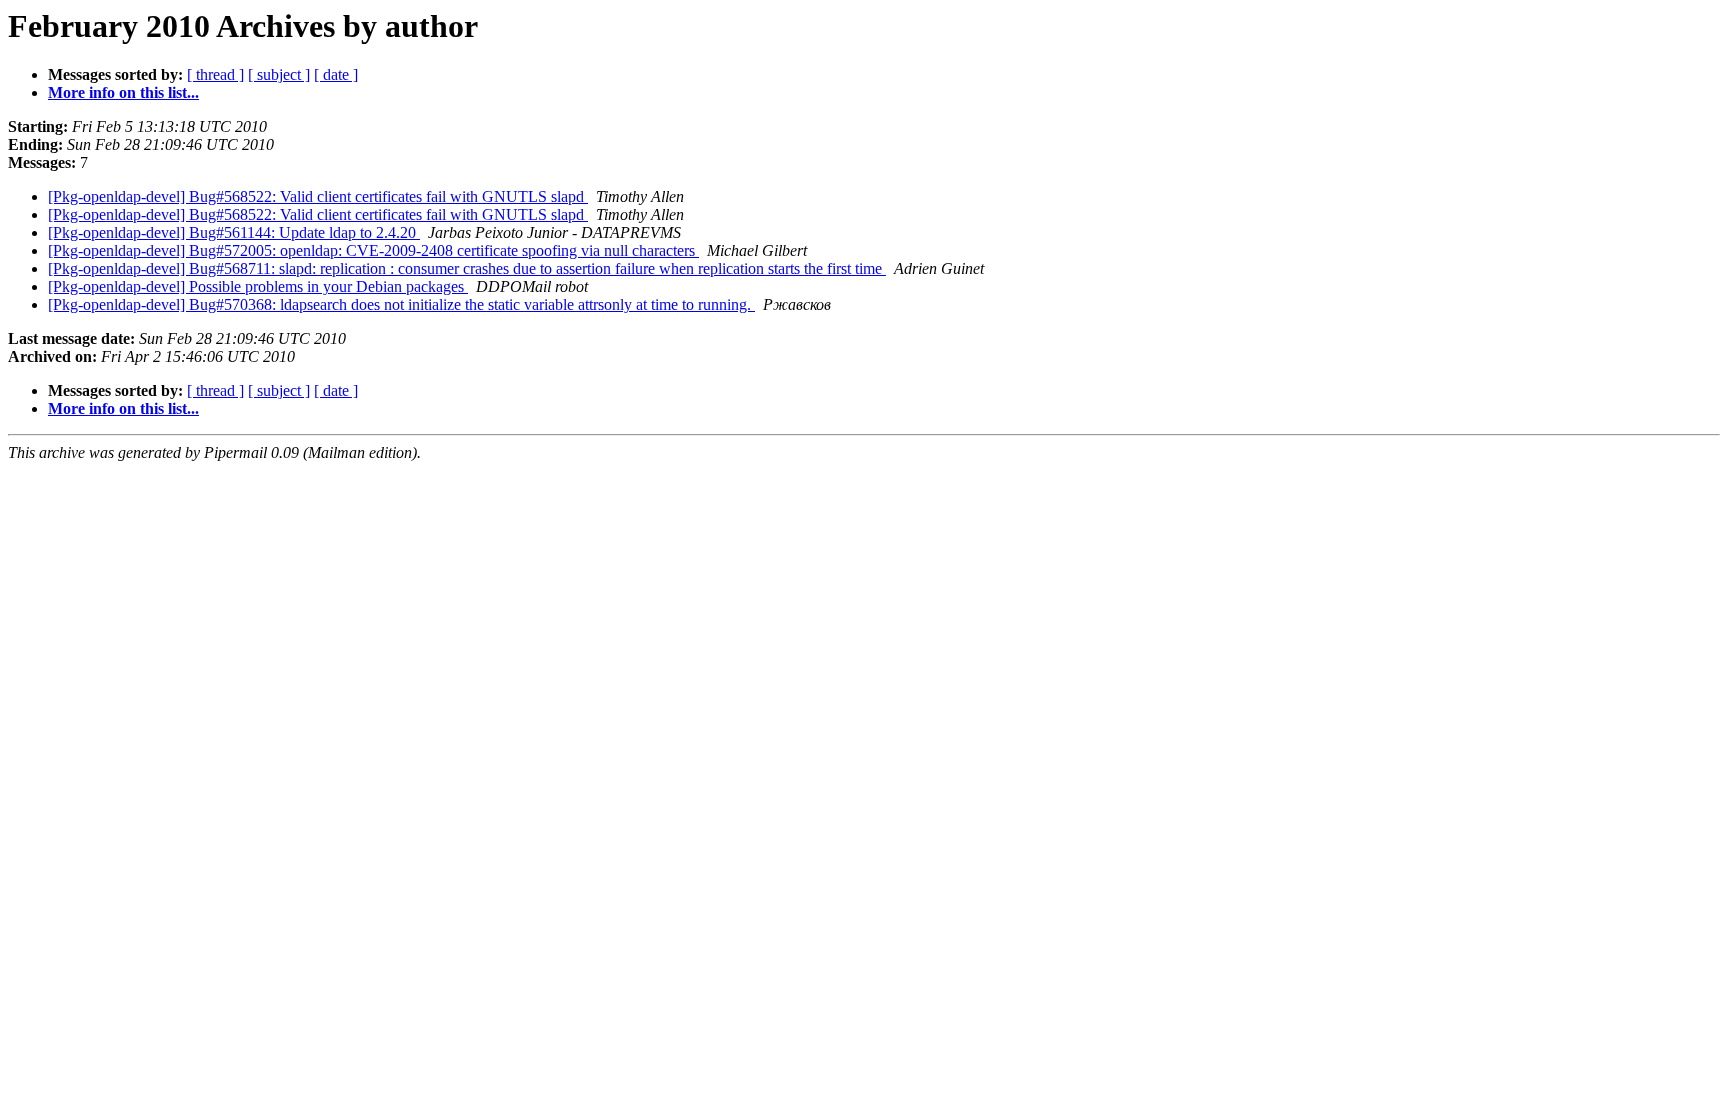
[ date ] (336, 74)
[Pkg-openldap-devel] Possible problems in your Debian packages (258, 286)
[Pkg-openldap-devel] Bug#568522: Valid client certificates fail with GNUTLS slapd (318, 196)
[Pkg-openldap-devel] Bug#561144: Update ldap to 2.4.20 (234, 232)
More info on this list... (123, 92)
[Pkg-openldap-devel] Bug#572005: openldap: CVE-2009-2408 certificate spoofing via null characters (373, 250)
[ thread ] (215, 74)
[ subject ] (279, 74)
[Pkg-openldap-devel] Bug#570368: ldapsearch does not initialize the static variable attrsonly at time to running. (401, 304)
